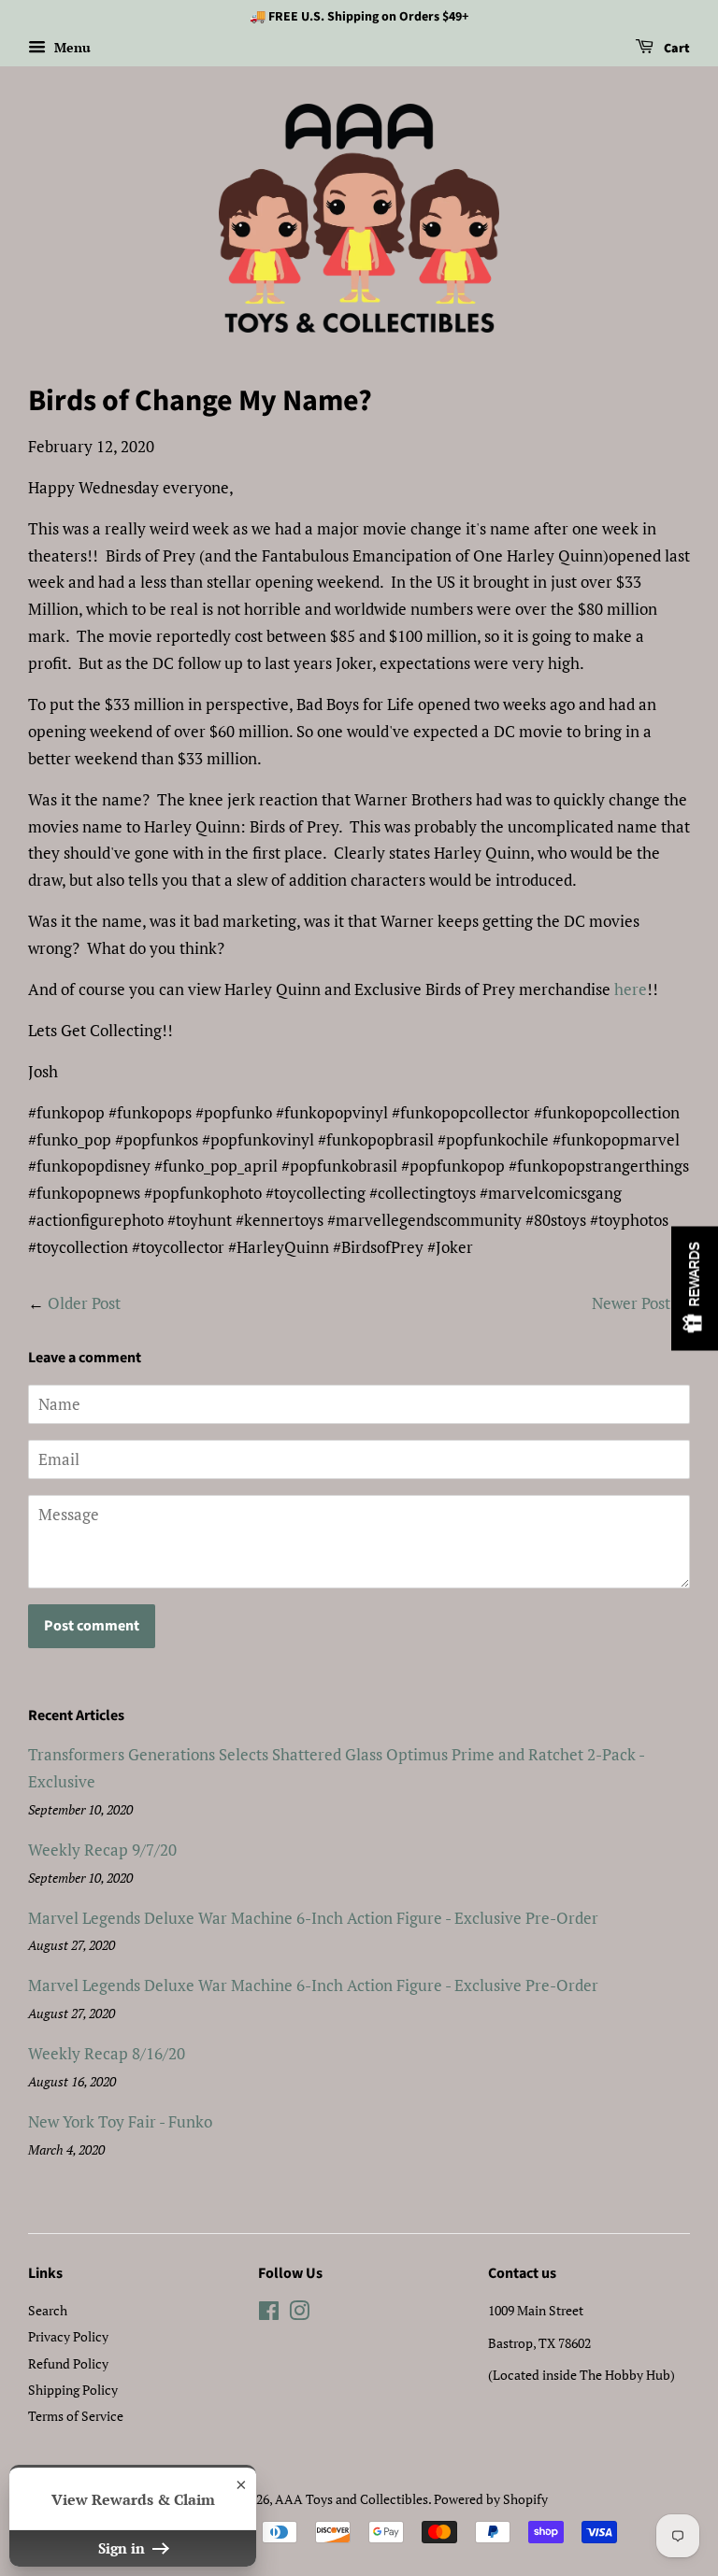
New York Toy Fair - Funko (120, 2121)
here (631, 989)
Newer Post (631, 1303)
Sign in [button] (123, 2548)
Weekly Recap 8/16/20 (107, 2053)
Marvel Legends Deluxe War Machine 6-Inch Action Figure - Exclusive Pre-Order (313, 1918)
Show (695, 1288)
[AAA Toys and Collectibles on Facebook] (269, 2314)
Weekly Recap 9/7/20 (102, 1850)
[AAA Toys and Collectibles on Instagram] (299, 2314)
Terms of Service (76, 2416)
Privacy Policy (68, 2336)
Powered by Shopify (491, 2499)
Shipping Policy (73, 2390)
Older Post (84, 1303)
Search (48, 2310)
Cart (675, 49)
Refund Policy (68, 2363)
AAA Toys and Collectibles (352, 2499)
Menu (71, 47)
